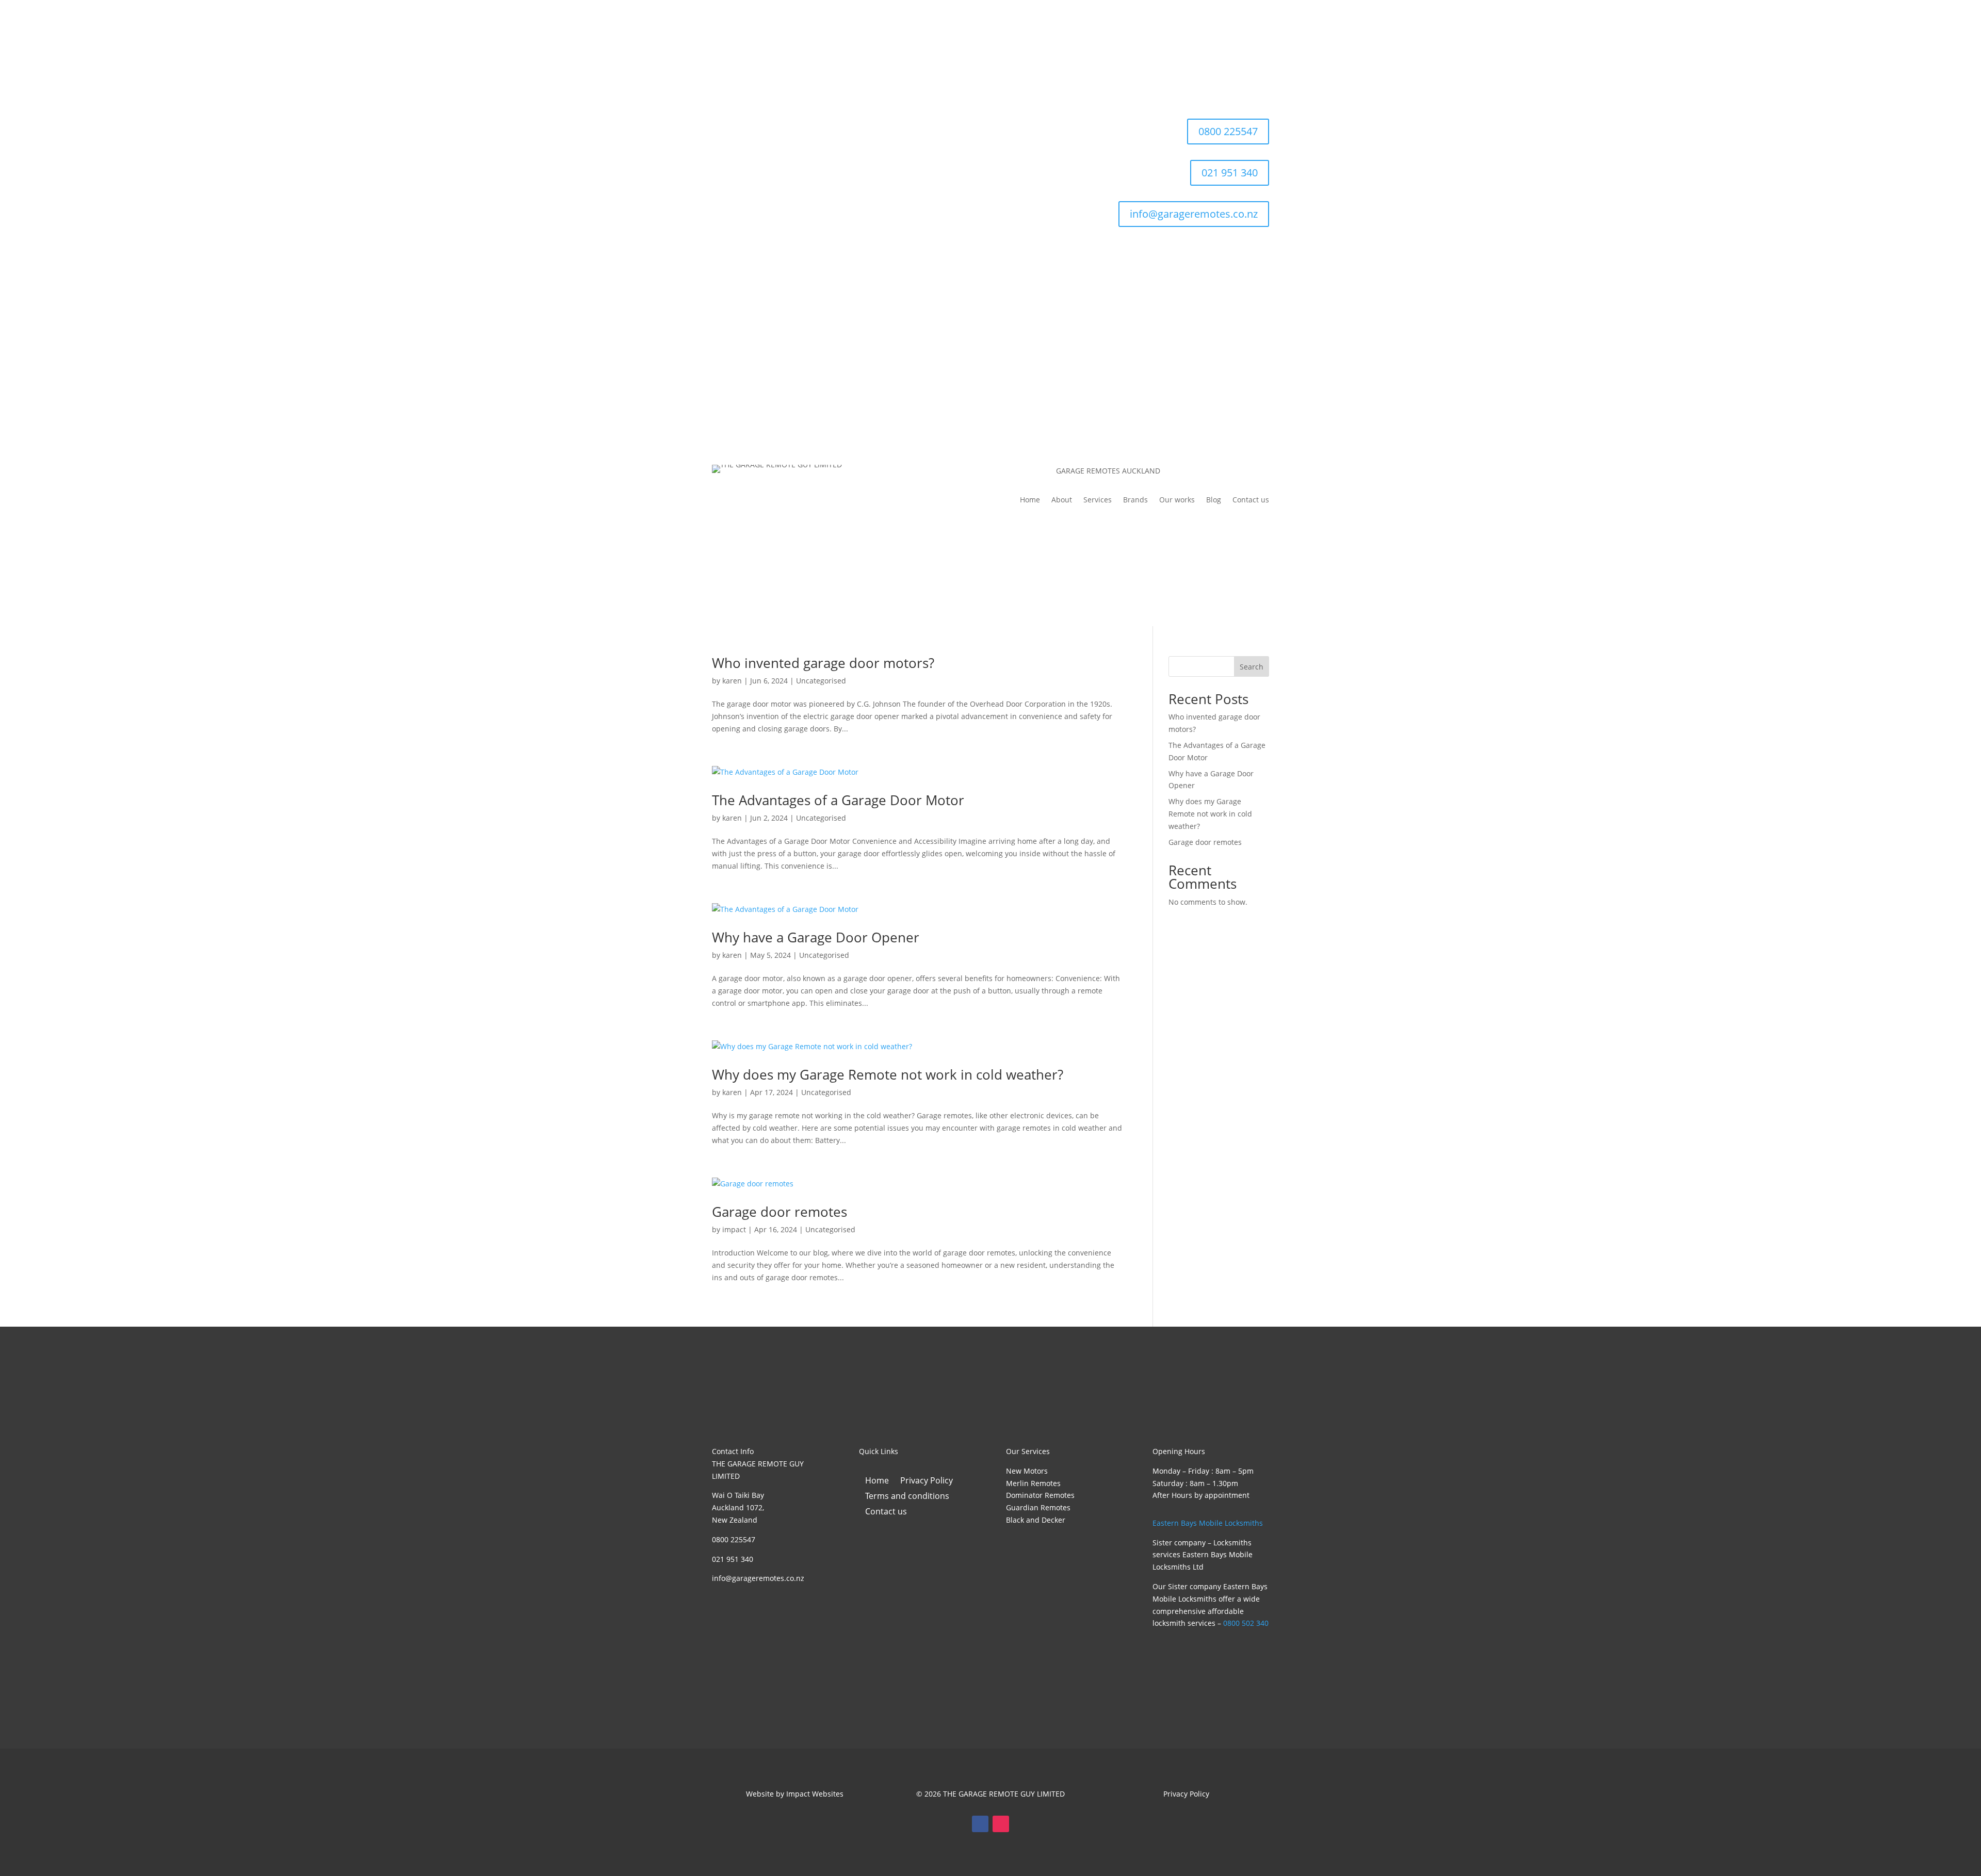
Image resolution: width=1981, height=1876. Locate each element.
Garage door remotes (780, 1212)
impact (734, 1229)
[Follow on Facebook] (980, 1824)
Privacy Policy (927, 1481)
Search (1252, 667)
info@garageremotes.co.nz (1194, 214)
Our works (1177, 500)
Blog (1214, 500)
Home (1030, 500)
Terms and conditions (907, 1497)
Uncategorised (821, 681)
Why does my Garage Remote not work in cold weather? (888, 1074)
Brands (1135, 500)
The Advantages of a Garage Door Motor (838, 800)
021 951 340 (1230, 173)
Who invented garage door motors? (823, 663)
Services (1098, 500)
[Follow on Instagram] (1001, 1824)
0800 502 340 (1246, 1623)
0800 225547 (1228, 131)
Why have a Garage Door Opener (816, 937)
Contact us (1251, 500)
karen (732, 681)
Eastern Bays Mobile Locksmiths (1208, 1523)
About (1062, 500)
